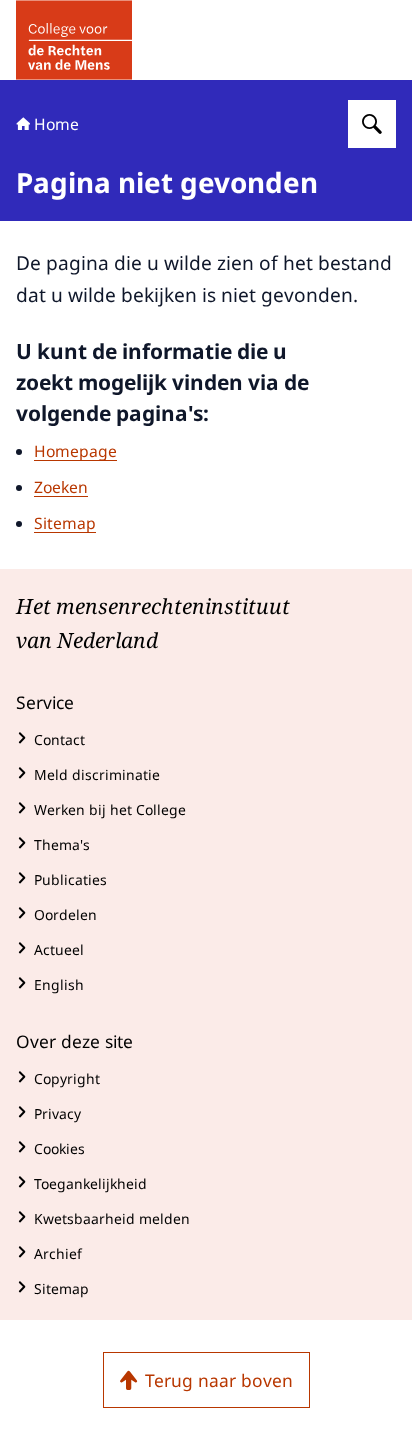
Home (56, 124)
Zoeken (61, 487)
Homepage (75, 451)
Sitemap (65, 523)
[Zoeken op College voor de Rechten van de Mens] (372, 124)
